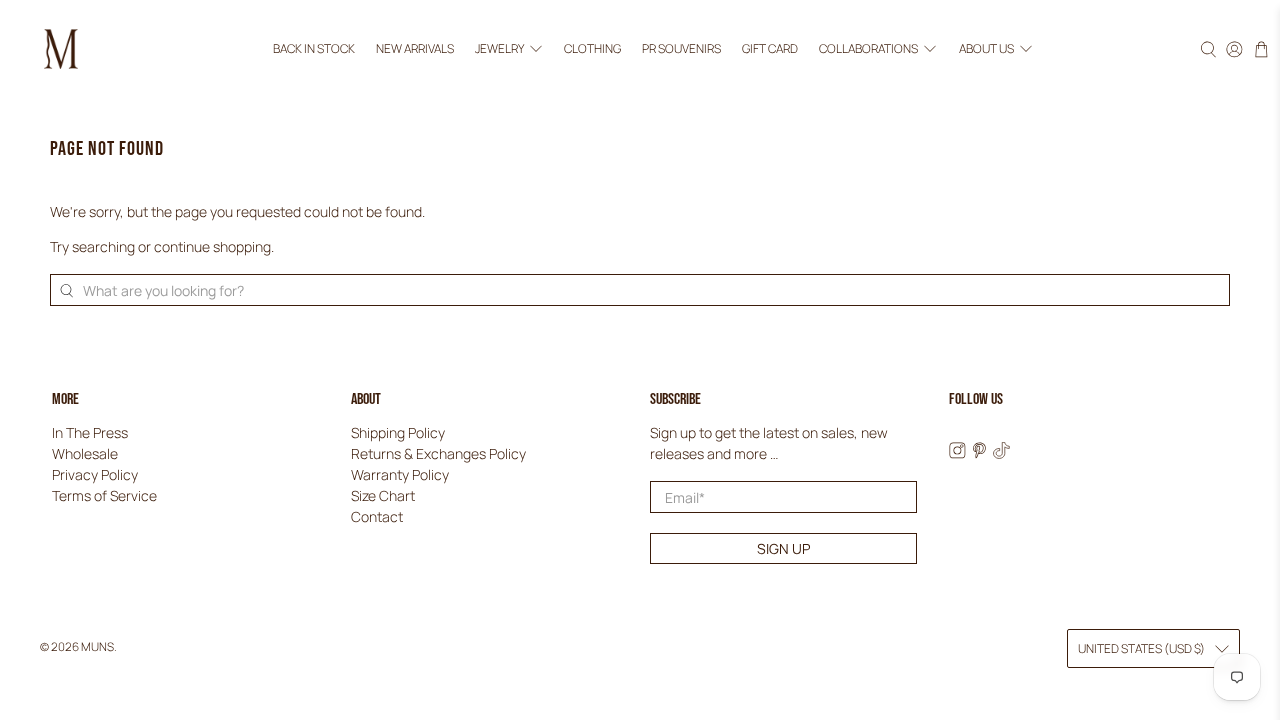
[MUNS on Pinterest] (979, 453)
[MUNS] (61, 49)
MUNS (97, 646)
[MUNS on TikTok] (1001, 453)
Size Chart (383, 495)
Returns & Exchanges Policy (438, 453)
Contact (377, 516)
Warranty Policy (400, 474)
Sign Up (783, 548)
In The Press (90, 432)
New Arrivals (415, 48)
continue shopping (212, 246)
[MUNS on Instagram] (957, 453)
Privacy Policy (95, 474)
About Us (986, 48)
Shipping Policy (398, 432)
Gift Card (770, 48)
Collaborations (868, 48)
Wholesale (85, 453)
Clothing (592, 48)
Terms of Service (104, 495)
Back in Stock (314, 48)
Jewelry (499, 48)
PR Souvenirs (681, 48)
